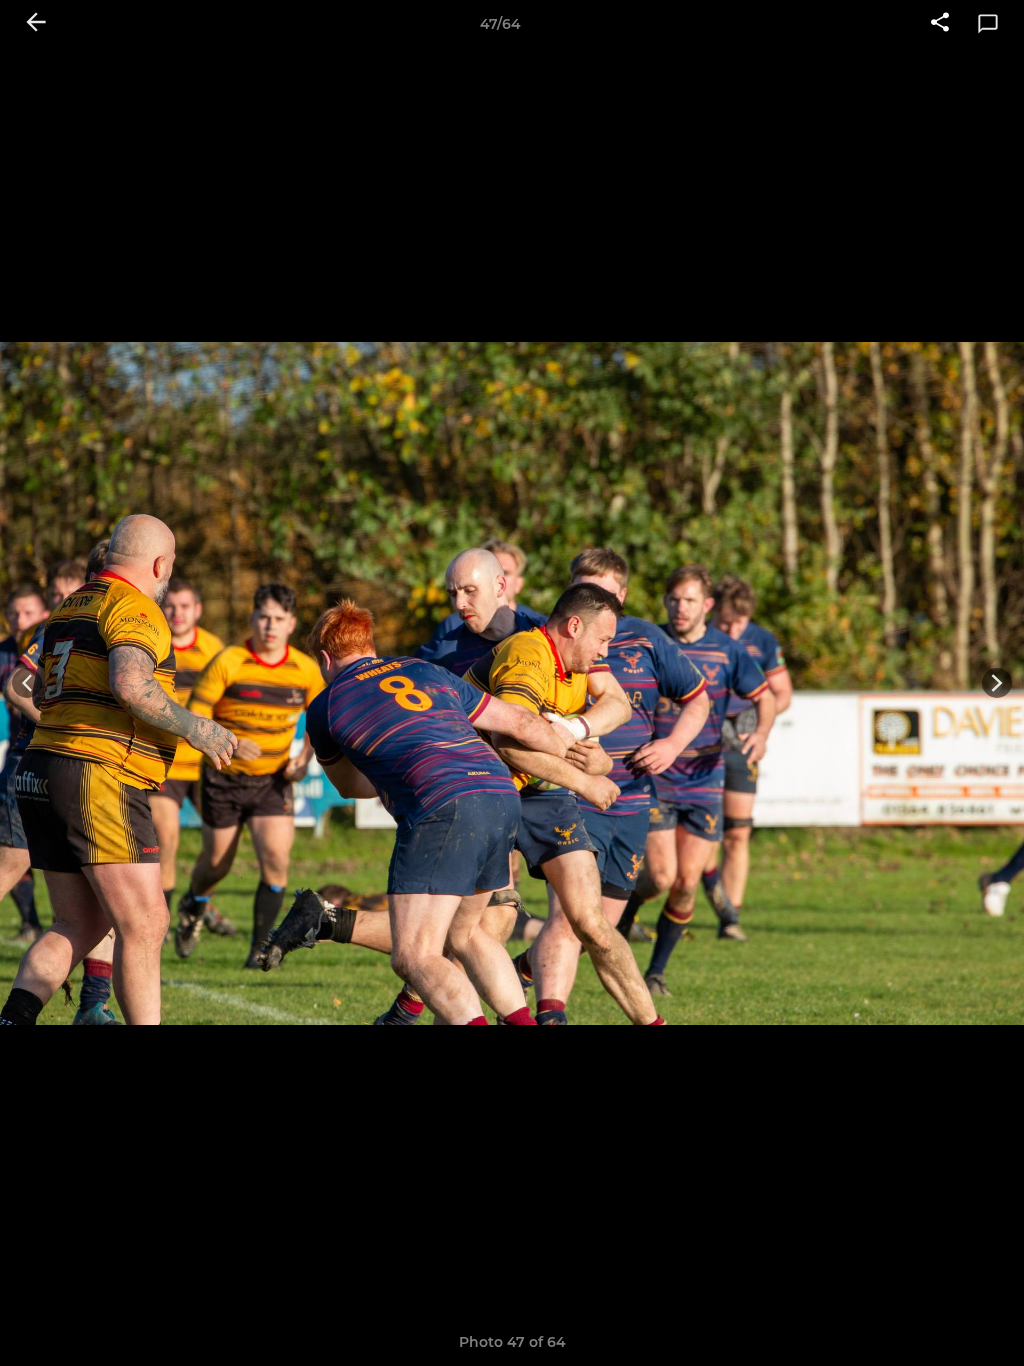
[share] (940, 24)
